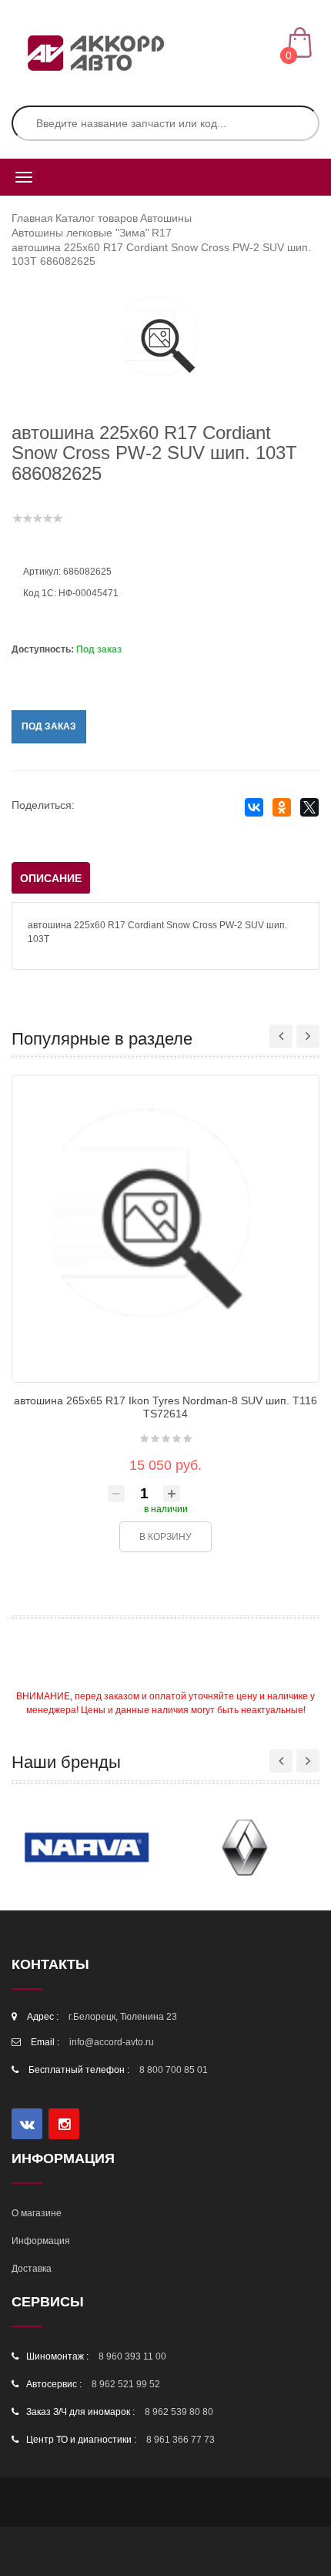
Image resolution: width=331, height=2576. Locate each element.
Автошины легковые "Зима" (80, 233)
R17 (162, 233)
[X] (309, 808)
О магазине (37, 2213)
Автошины (166, 218)
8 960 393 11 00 (132, 2356)
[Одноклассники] (281, 808)
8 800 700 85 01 (174, 2070)
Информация (41, 2241)
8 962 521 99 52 (126, 2384)
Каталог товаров (97, 218)
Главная (32, 218)
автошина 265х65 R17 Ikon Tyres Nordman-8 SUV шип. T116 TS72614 (165, 1407)
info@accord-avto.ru (112, 2042)
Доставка (32, 2269)
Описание (51, 878)
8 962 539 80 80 (179, 2412)
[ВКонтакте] (254, 808)
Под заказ (49, 726)
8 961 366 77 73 (181, 2440)
